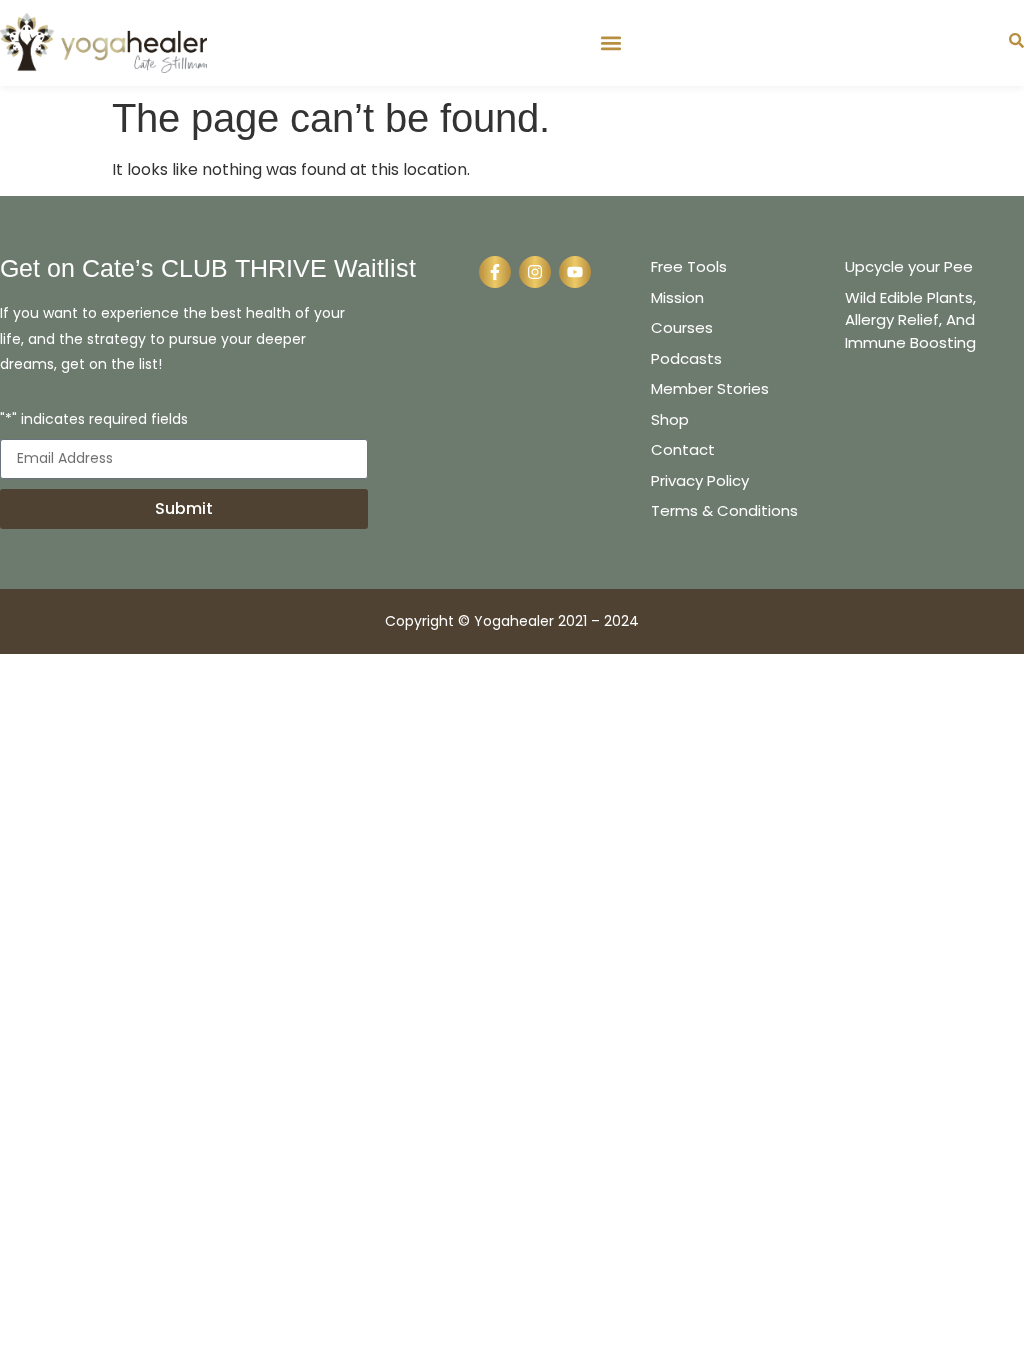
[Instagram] (535, 272)
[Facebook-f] (495, 272)
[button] (610, 42)
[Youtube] (575, 272)
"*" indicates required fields (94, 420)
